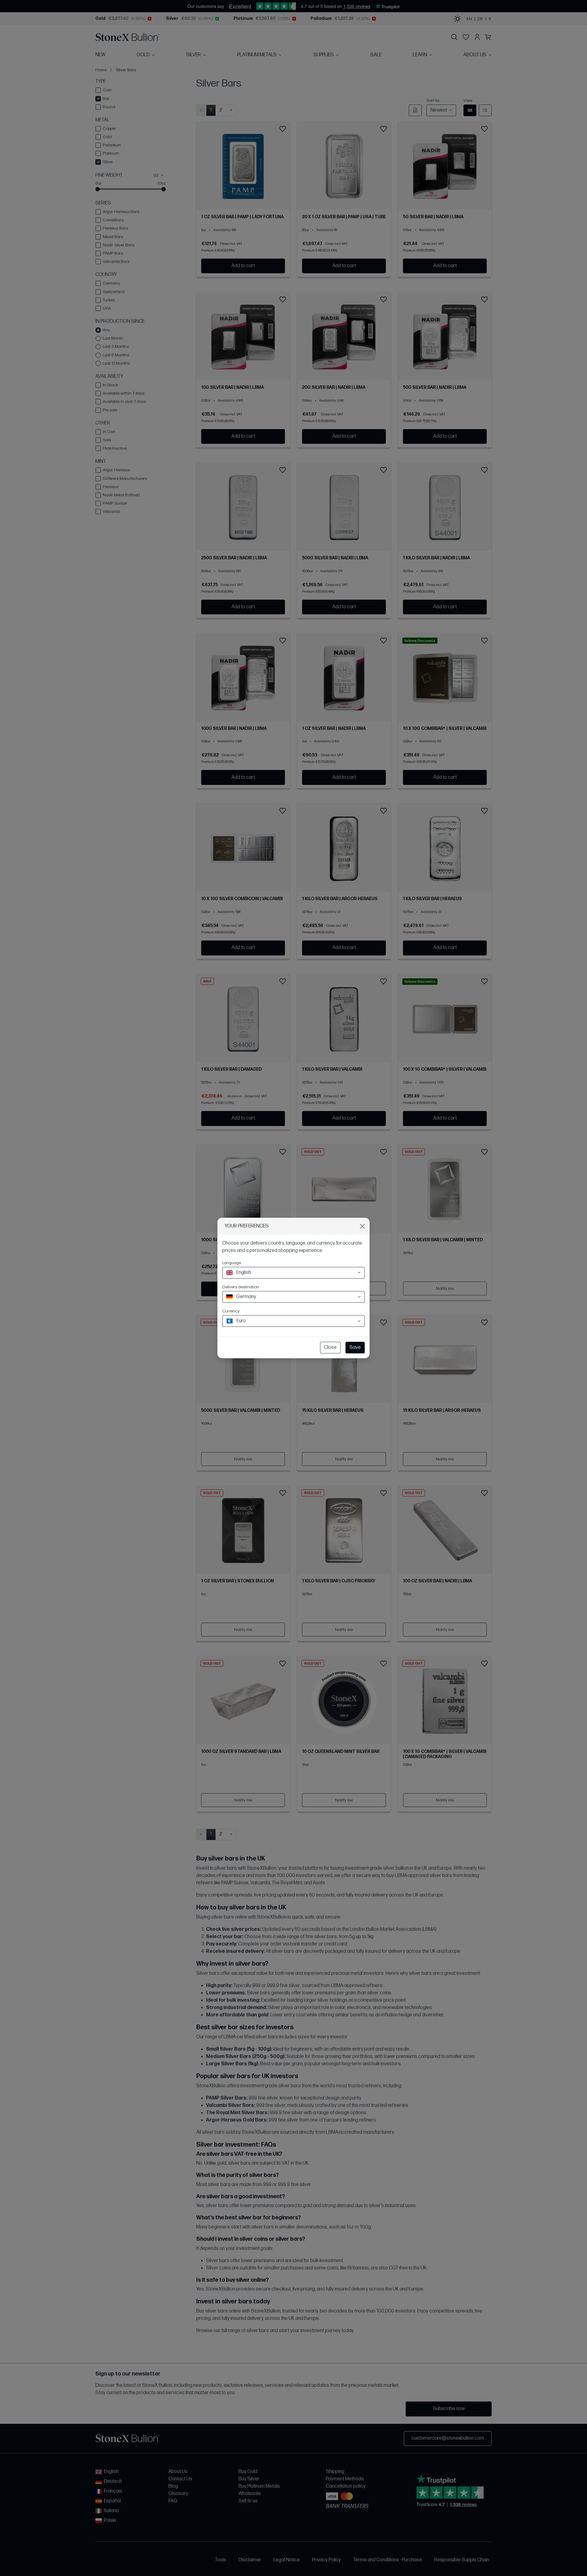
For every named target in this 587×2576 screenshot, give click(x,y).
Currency (231, 1311)
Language (232, 1263)
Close (330, 1347)
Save (355, 1347)
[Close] (362, 1226)
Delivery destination (241, 1287)
